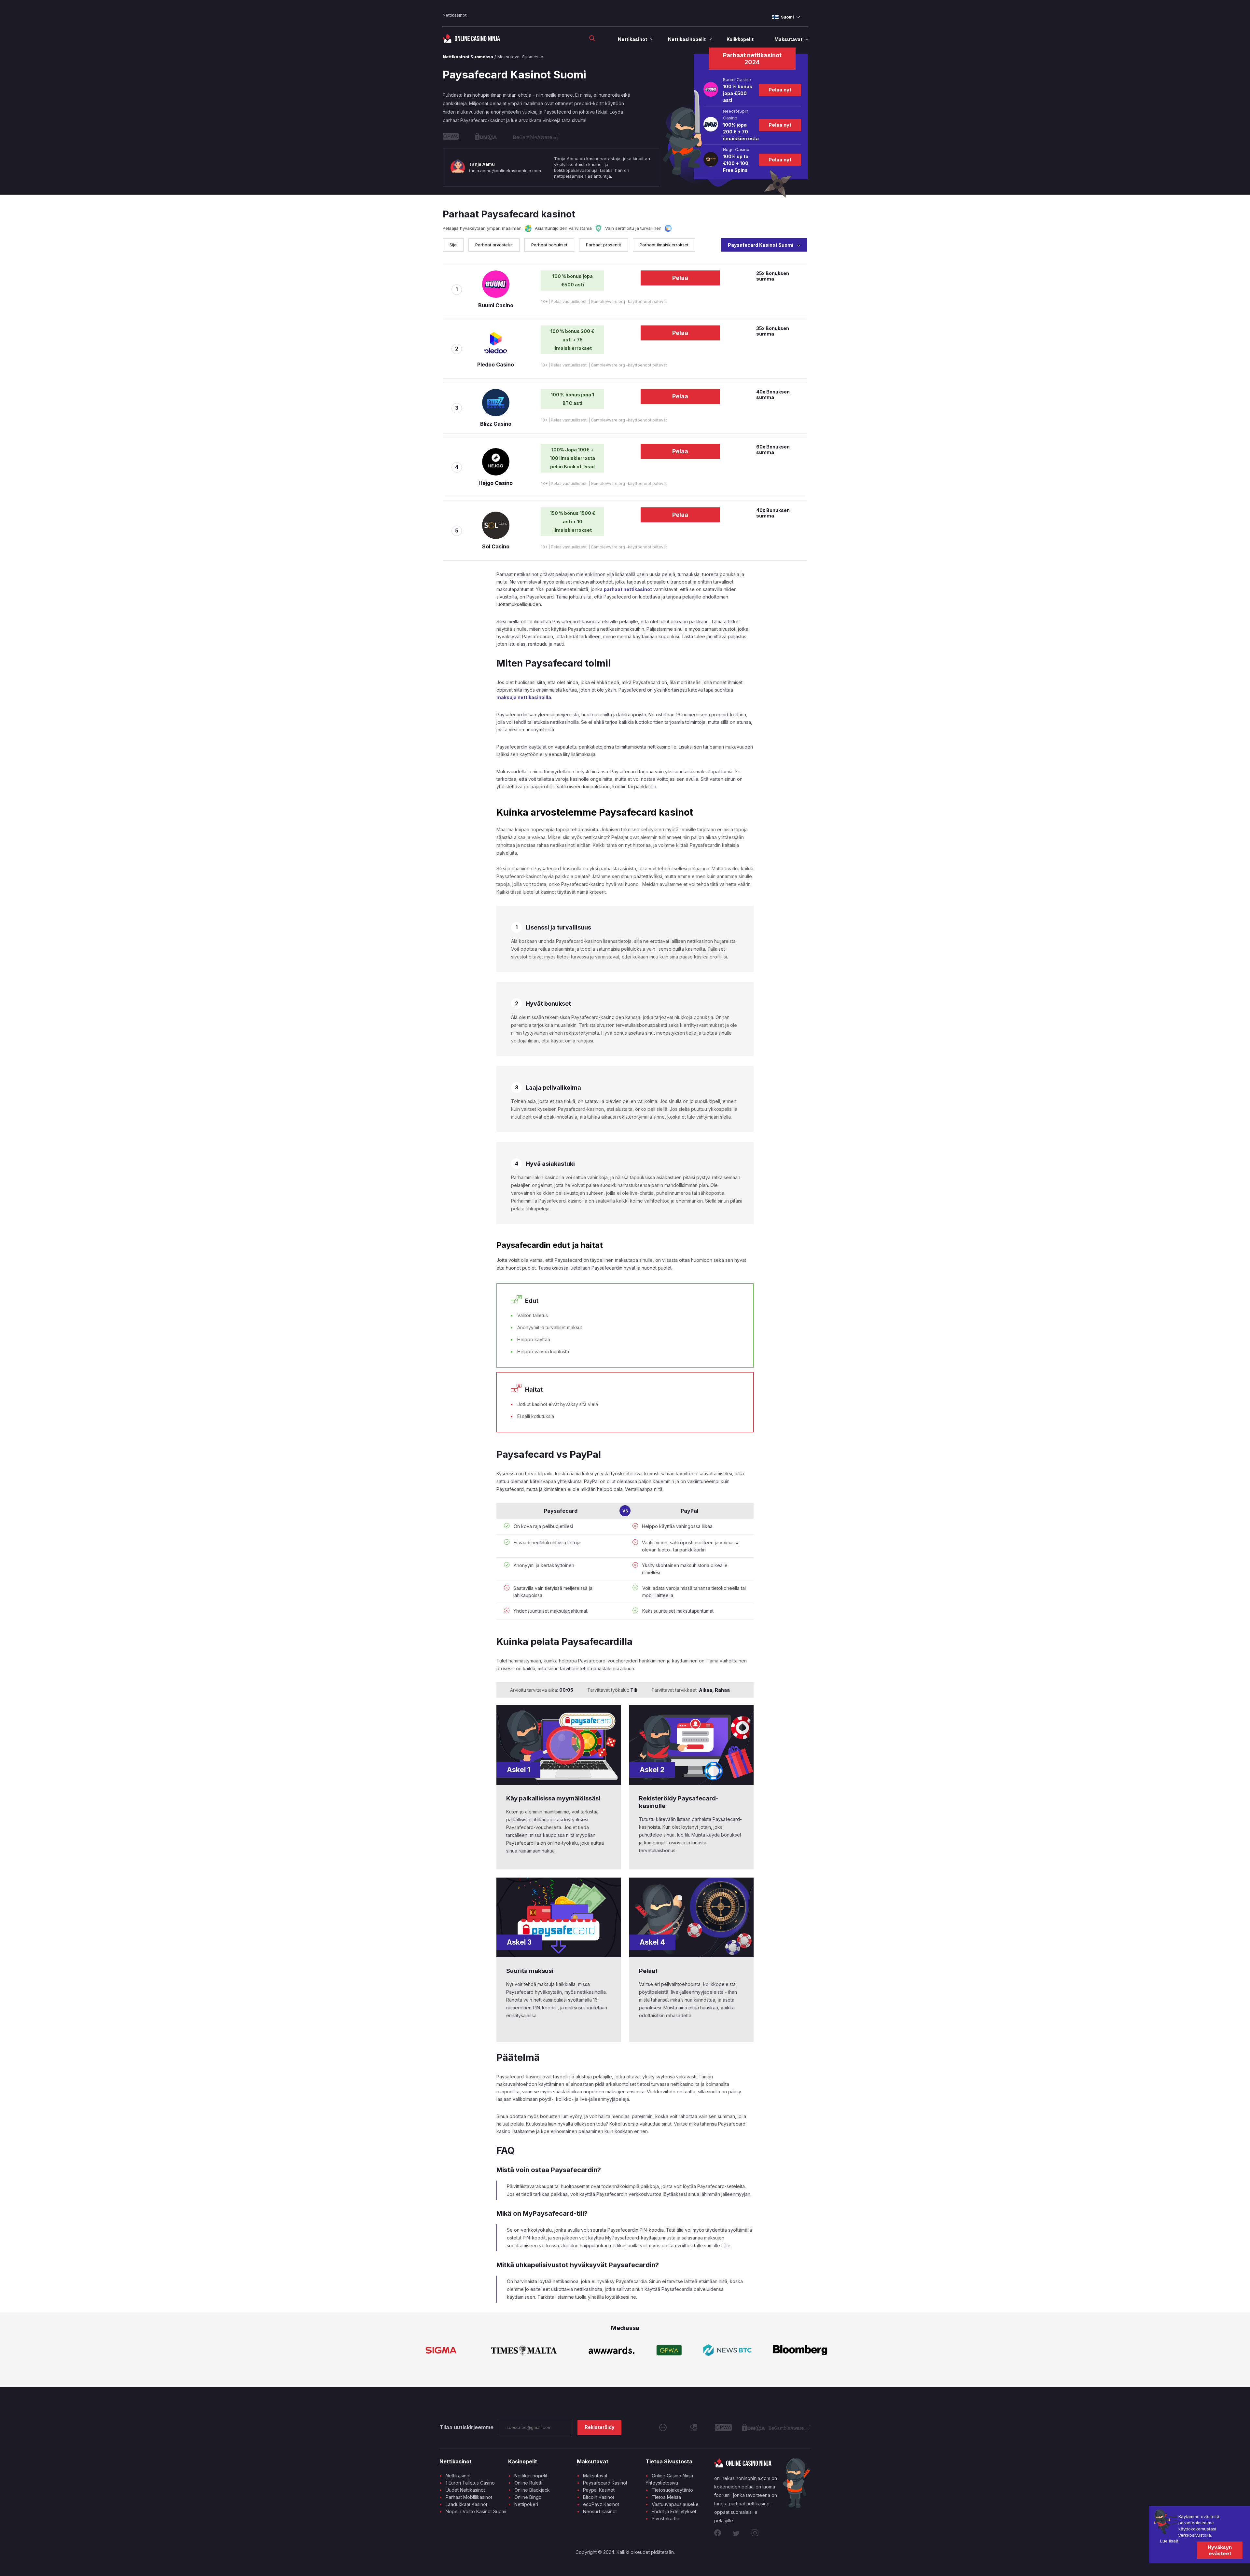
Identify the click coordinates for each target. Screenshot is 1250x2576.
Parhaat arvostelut (494, 245)
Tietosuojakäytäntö (672, 2490)
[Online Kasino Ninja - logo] (472, 41)
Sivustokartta (666, 2519)
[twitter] (737, 2534)
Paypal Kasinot (599, 2490)
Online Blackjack (532, 2490)
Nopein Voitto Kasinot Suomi (476, 2511)
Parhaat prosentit (604, 245)
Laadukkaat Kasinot (466, 2504)
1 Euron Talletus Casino (470, 2483)
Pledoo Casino (496, 365)
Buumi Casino (496, 305)
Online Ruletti (528, 2483)
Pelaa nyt (780, 90)
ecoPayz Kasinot (601, 2504)
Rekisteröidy (599, 2427)
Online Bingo (528, 2497)
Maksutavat (788, 39)
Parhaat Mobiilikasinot (469, 2497)
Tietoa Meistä (666, 2497)
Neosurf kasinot (600, 2511)
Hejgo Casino (496, 483)
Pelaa (680, 278)
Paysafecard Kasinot (605, 2483)
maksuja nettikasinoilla (524, 697)
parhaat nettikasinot (628, 589)
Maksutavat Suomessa (520, 57)
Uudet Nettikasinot (465, 2490)
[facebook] (719, 2534)
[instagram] (755, 2534)
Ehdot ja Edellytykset (674, 2511)
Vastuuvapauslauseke (675, 2504)
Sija (453, 245)
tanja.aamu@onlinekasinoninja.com (505, 171)
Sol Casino (496, 546)
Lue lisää (1169, 2541)
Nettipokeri (526, 2504)
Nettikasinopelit (687, 39)
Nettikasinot (455, 15)
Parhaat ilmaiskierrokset (664, 245)
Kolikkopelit (740, 39)
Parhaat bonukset (549, 245)
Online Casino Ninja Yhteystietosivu (669, 2479)
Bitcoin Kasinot (599, 2497)
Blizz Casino (496, 424)
